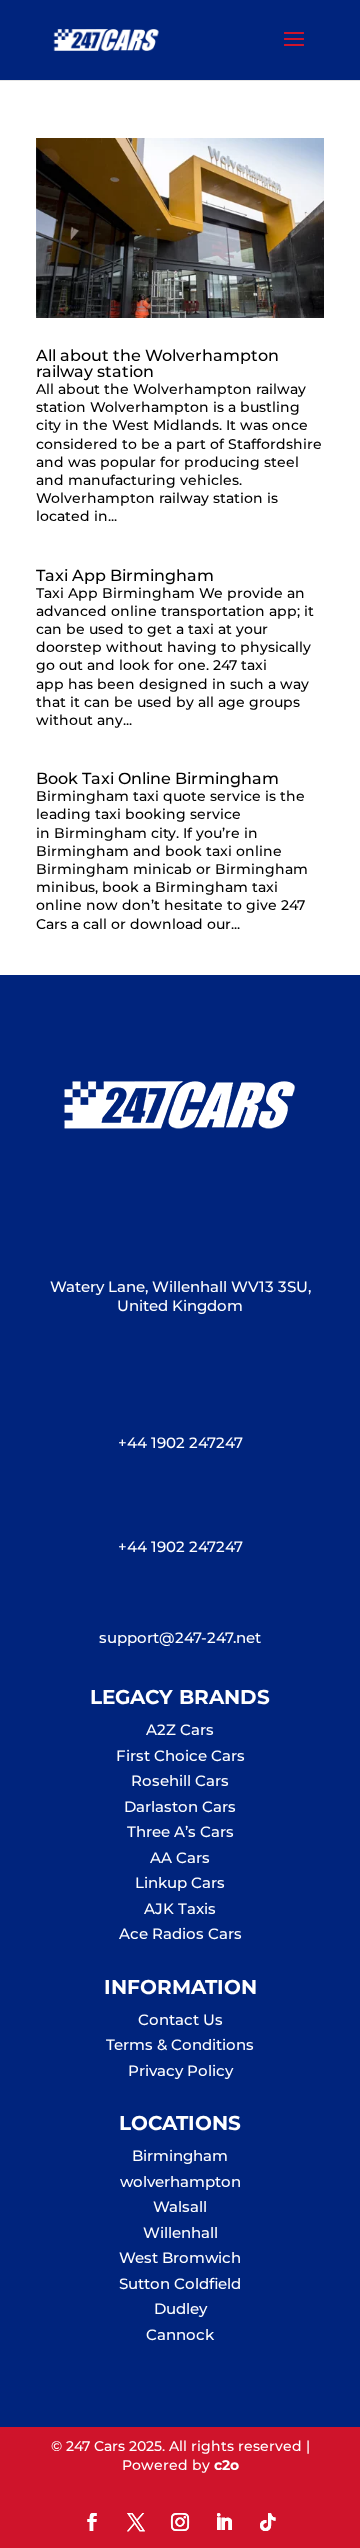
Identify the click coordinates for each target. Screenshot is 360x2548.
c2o (226, 2465)
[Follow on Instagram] (180, 2522)
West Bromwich (180, 2257)
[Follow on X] (136, 2522)
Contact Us (180, 2019)
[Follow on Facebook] (92, 2522)
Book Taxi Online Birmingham (157, 778)
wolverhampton (180, 2181)
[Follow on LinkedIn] (224, 2522)
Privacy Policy (180, 2070)
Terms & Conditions (180, 2044)
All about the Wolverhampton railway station (157, 363)
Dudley (180, 2308)
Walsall (180, 2206)
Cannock (180, 2334)
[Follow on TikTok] (268, 2522)
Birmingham (180, 2155)
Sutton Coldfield (180, 2283)
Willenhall (180, 2232)
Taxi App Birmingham (125, 575)
